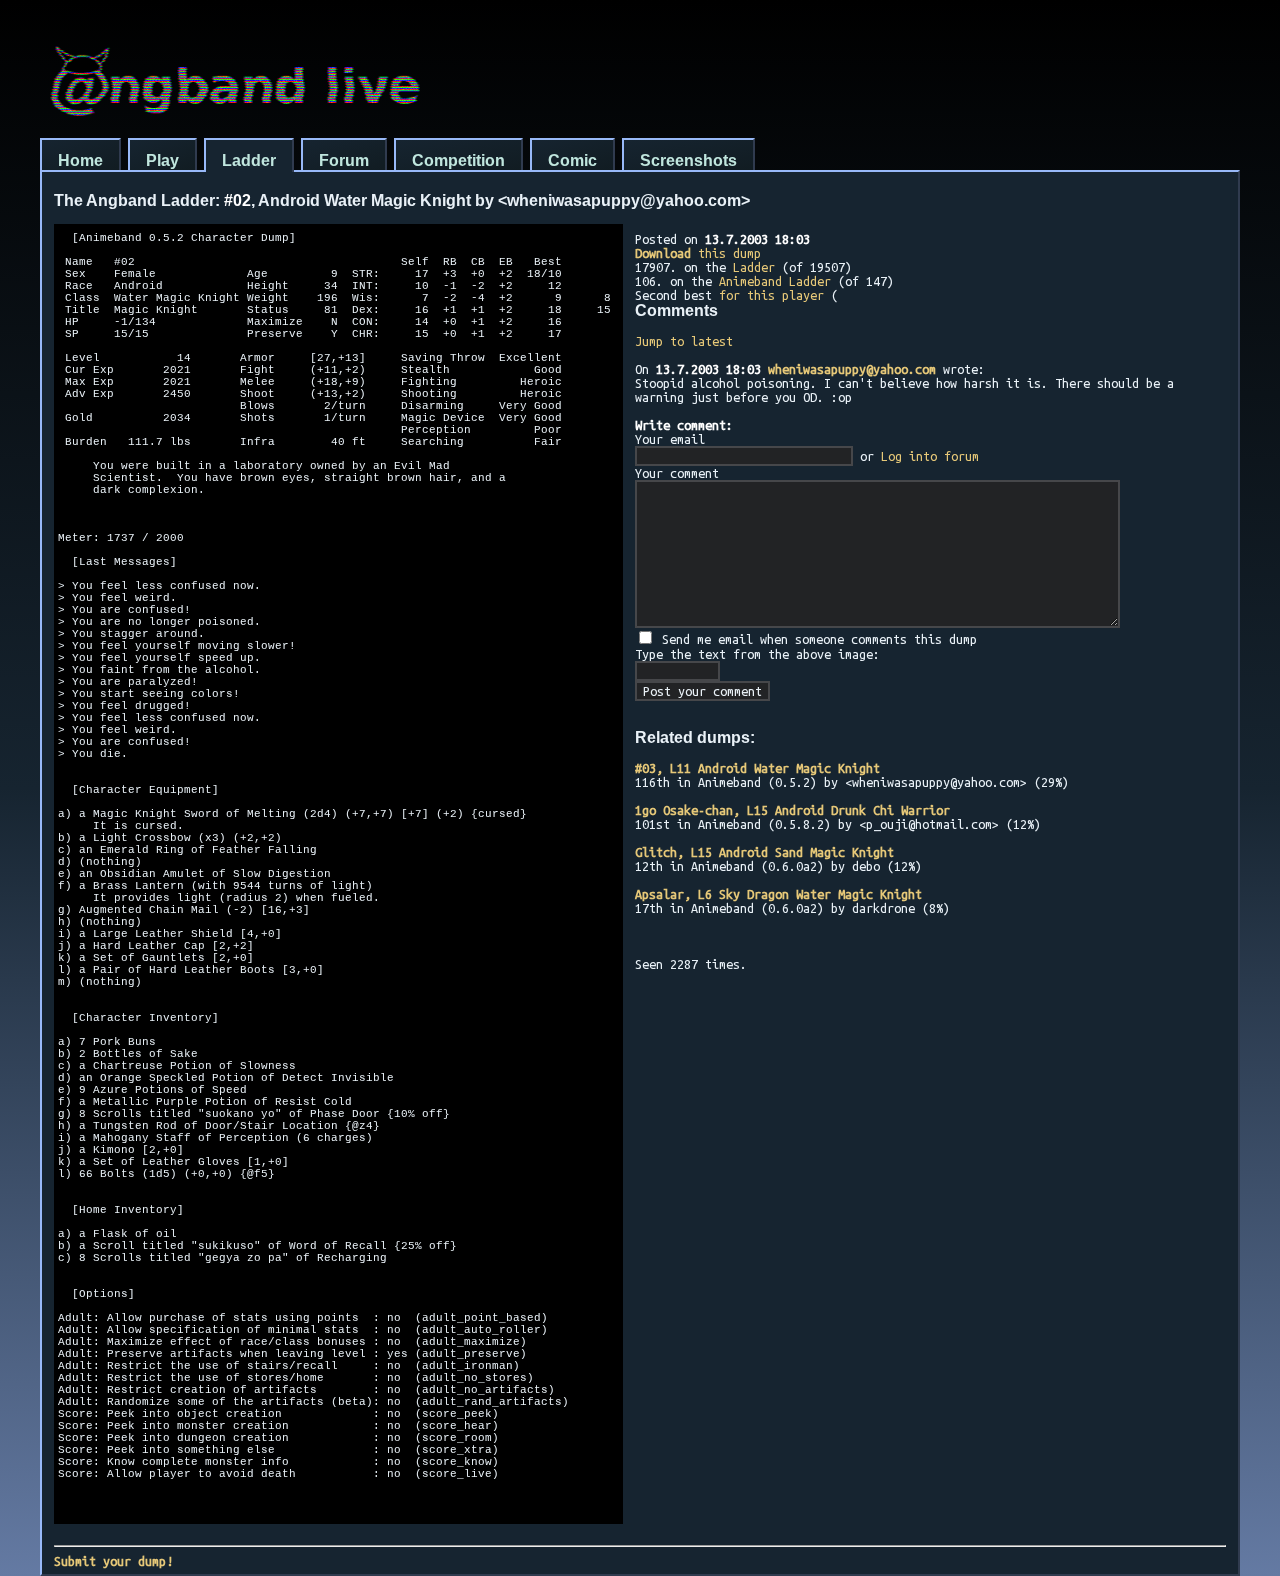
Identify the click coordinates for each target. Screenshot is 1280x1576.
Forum (344, 160)
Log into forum (930, 456)
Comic (572, 160)
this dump (698, 253)
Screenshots (688, 160)
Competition (458, 160)
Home (80, 160)
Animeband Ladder (775, 281)
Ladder (249, 160)
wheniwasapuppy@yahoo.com (852, 369)
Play (162, 160)
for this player (771, 295)
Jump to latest (684, 341)
